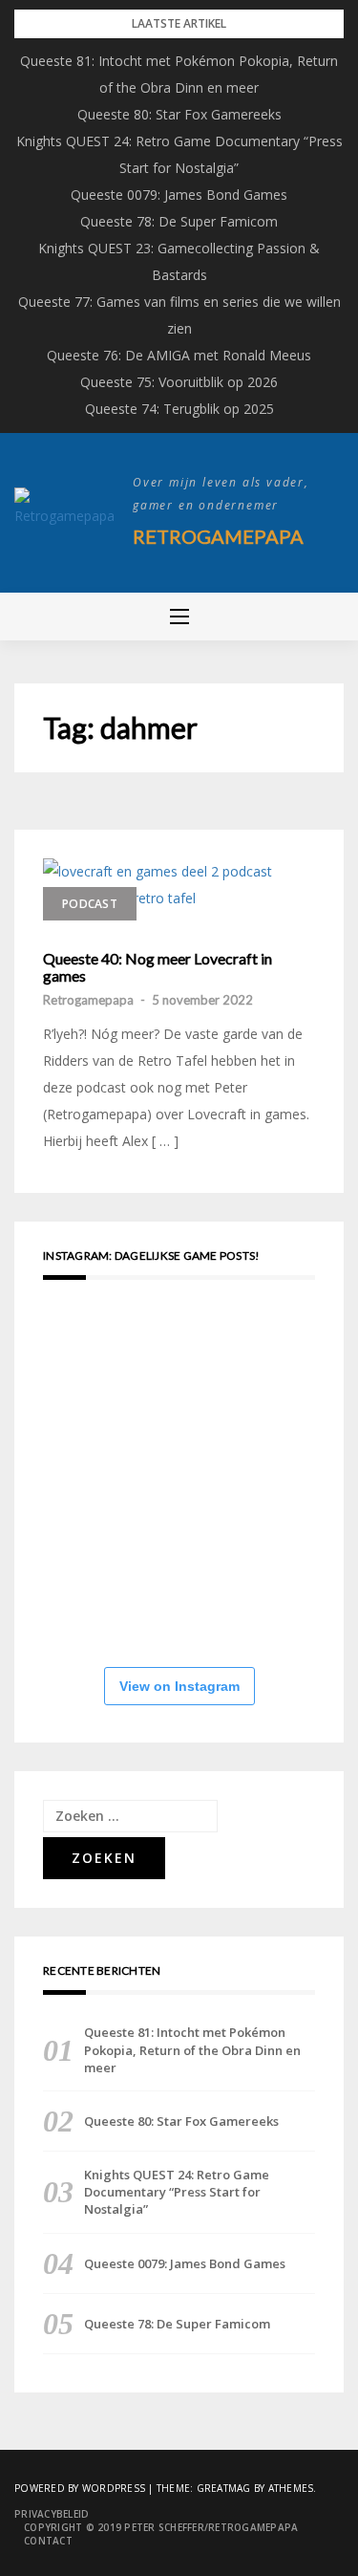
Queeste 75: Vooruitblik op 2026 (179, 382)
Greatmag (224, 2488)
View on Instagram (179, 1686)
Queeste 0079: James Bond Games (179, 195)
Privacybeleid (52, 2514)
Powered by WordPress (80, 2488)
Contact (48, 2541)
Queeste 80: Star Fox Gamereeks (179, 114)
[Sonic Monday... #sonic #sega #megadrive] (215, 1595)
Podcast (90, 904)
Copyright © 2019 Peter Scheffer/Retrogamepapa (161, 2527)
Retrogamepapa (218, 536)
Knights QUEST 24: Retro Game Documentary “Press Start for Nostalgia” (177, 2192)
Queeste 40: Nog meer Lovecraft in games (158, 967)
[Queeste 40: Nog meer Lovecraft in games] (172, 885)
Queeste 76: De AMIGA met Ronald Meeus (179, 355)
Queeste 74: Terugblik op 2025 (179, 409)
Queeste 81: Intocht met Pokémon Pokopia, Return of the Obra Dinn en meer (192, 2049)
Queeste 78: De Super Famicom (179, 221)
